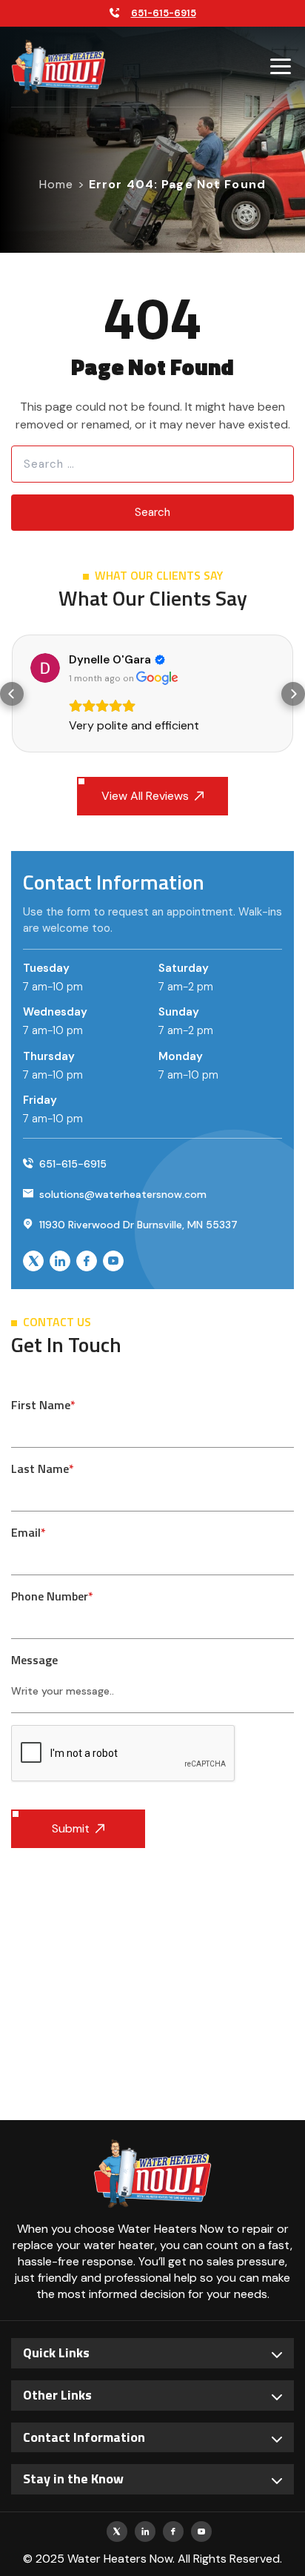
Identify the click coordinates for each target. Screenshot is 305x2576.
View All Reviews (145, 796)
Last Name (43, 1469)
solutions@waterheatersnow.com (121, 1194)
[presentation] (124, 1754)
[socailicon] (33, 1261)
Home (56, 184)
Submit (71, 1828)
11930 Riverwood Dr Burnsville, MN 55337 (137, 1225)
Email (29, 1532)
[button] (12, 694)
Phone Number (52, 1596)
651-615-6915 (164, 13)
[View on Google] (45, 668)
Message (34, 1660)
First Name (43, 1405)
